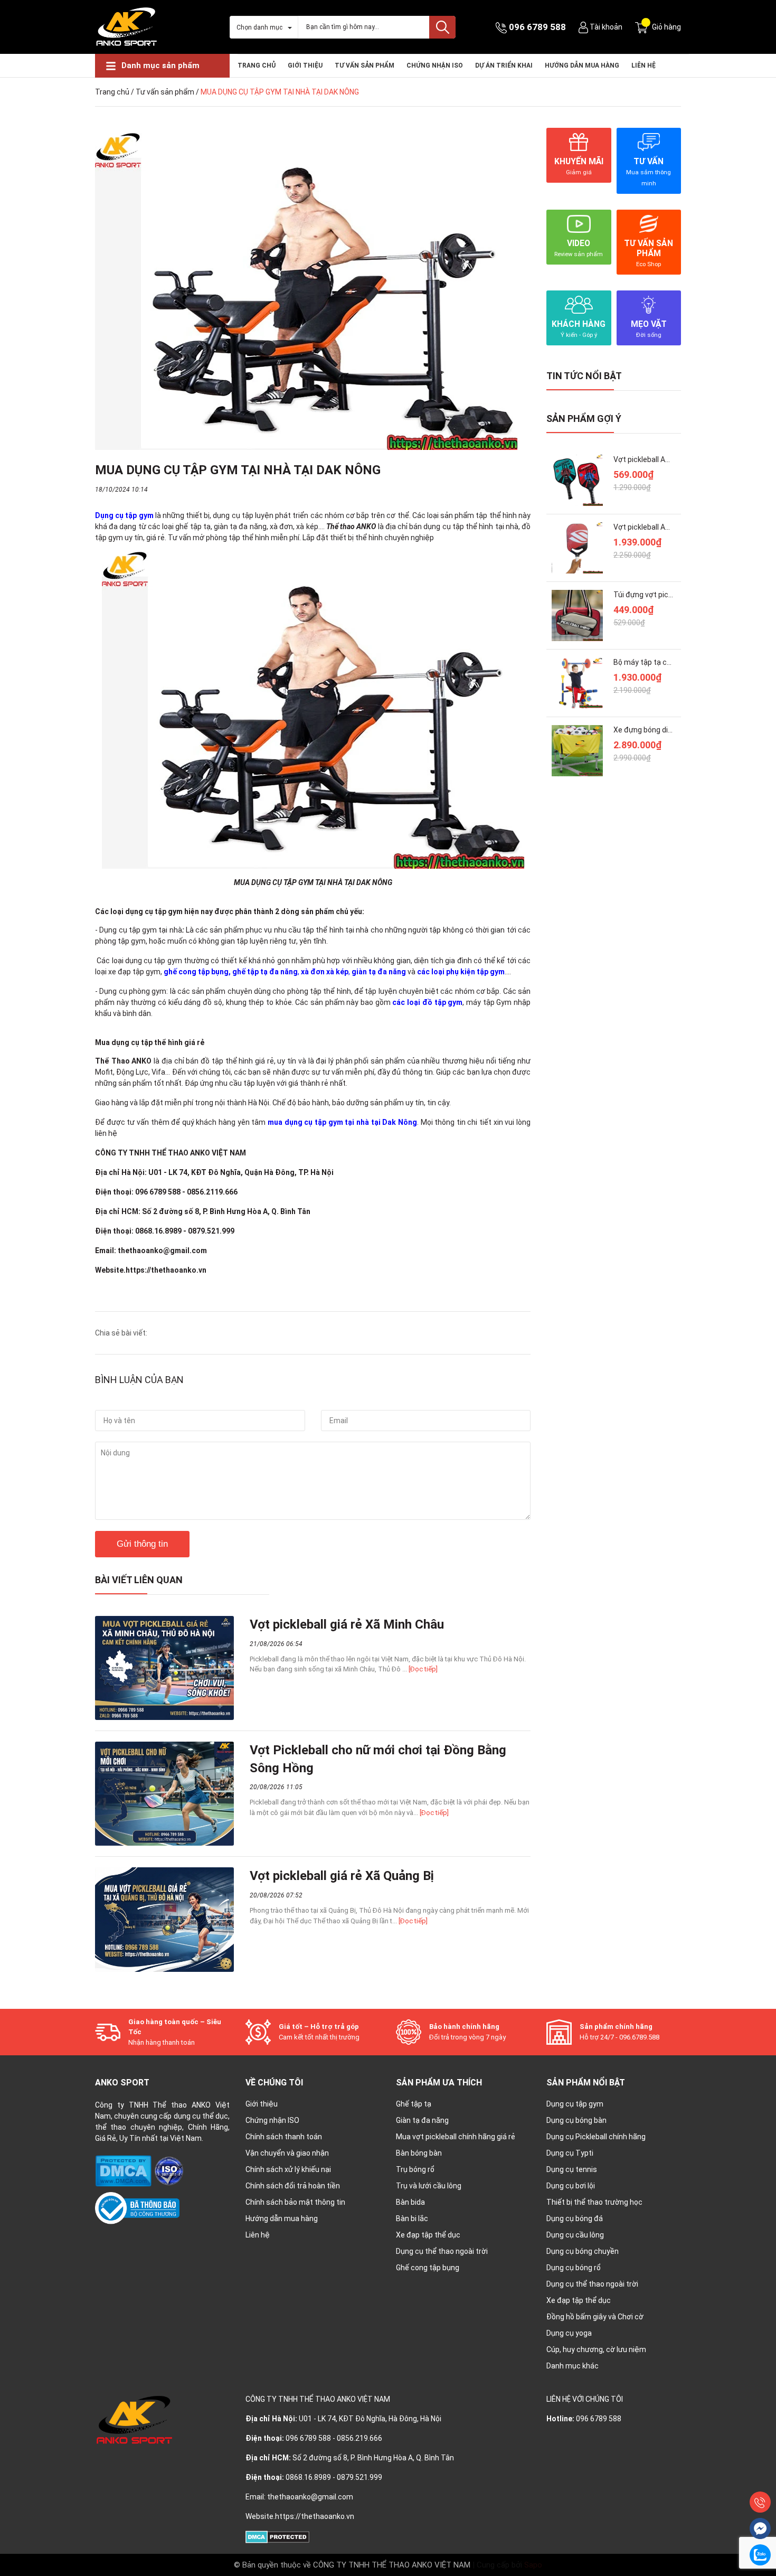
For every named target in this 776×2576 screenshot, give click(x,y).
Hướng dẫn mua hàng (282, 2218)
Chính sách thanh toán (284, 2137)
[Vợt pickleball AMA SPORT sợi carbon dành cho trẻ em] (577, 480)
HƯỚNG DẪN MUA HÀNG (582, 65)
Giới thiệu (305, 65)
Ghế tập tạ (414, 2104)
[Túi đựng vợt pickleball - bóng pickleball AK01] (577, 615)
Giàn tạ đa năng (422, 2120)
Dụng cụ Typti (570, 2153)
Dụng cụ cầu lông (575, 2235)
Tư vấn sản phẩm (365, 65)
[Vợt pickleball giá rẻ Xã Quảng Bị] (164, 1919)
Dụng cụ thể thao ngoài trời (442, 2251)
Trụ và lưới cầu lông (429, 2186)
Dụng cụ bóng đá (575, 2218)
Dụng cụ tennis (572, 2169)
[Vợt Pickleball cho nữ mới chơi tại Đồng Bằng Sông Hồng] (164, 1794)
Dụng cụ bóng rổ (574, 2268)
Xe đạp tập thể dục (428, 2235)
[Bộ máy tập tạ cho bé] (577, 683)
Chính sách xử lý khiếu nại (288, 2169)
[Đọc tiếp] (423, 1669)
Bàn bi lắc (412, 2218)
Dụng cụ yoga (569, 2333)
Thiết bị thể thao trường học (594, 2202)
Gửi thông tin (142, 1544)
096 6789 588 (537, 27)
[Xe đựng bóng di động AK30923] (577, 751)
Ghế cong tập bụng (428, 2268)
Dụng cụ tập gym (575, 2104)
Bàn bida (410, 2202)
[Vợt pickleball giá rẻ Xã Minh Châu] (164, 1668)
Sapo (533, 2565)
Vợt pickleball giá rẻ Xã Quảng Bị (342, 1876)
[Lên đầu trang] (760, 2478)
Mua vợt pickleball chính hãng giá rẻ (456, 2137)
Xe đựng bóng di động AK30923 (666, 730)
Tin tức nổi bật (584, 376)
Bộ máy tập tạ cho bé (649, 662)
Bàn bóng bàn (419, 2153)
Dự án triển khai (504, 65)
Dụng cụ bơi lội (571, 2186)
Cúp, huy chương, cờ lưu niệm (596, 2349)
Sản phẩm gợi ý (584, 419)
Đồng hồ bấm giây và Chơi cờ (595, 2317)
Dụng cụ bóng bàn (576, 2120)
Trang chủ (257, 65)
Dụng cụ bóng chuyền (583, 2251)
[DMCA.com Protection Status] (124, 2170)
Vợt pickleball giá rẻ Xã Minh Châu (347, 1624)
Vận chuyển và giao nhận (287, 2153)
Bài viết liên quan (139, 1580)
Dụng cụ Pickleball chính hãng (596, 2137)
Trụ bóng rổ (415, 2169)
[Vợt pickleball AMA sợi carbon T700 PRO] (577, 548)
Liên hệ (643, 65)
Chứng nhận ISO (272, 2120)
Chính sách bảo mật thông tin (295, 2202)
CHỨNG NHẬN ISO (435, 65)
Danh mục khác (572, 2366)
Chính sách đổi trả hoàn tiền (293, 2186)
